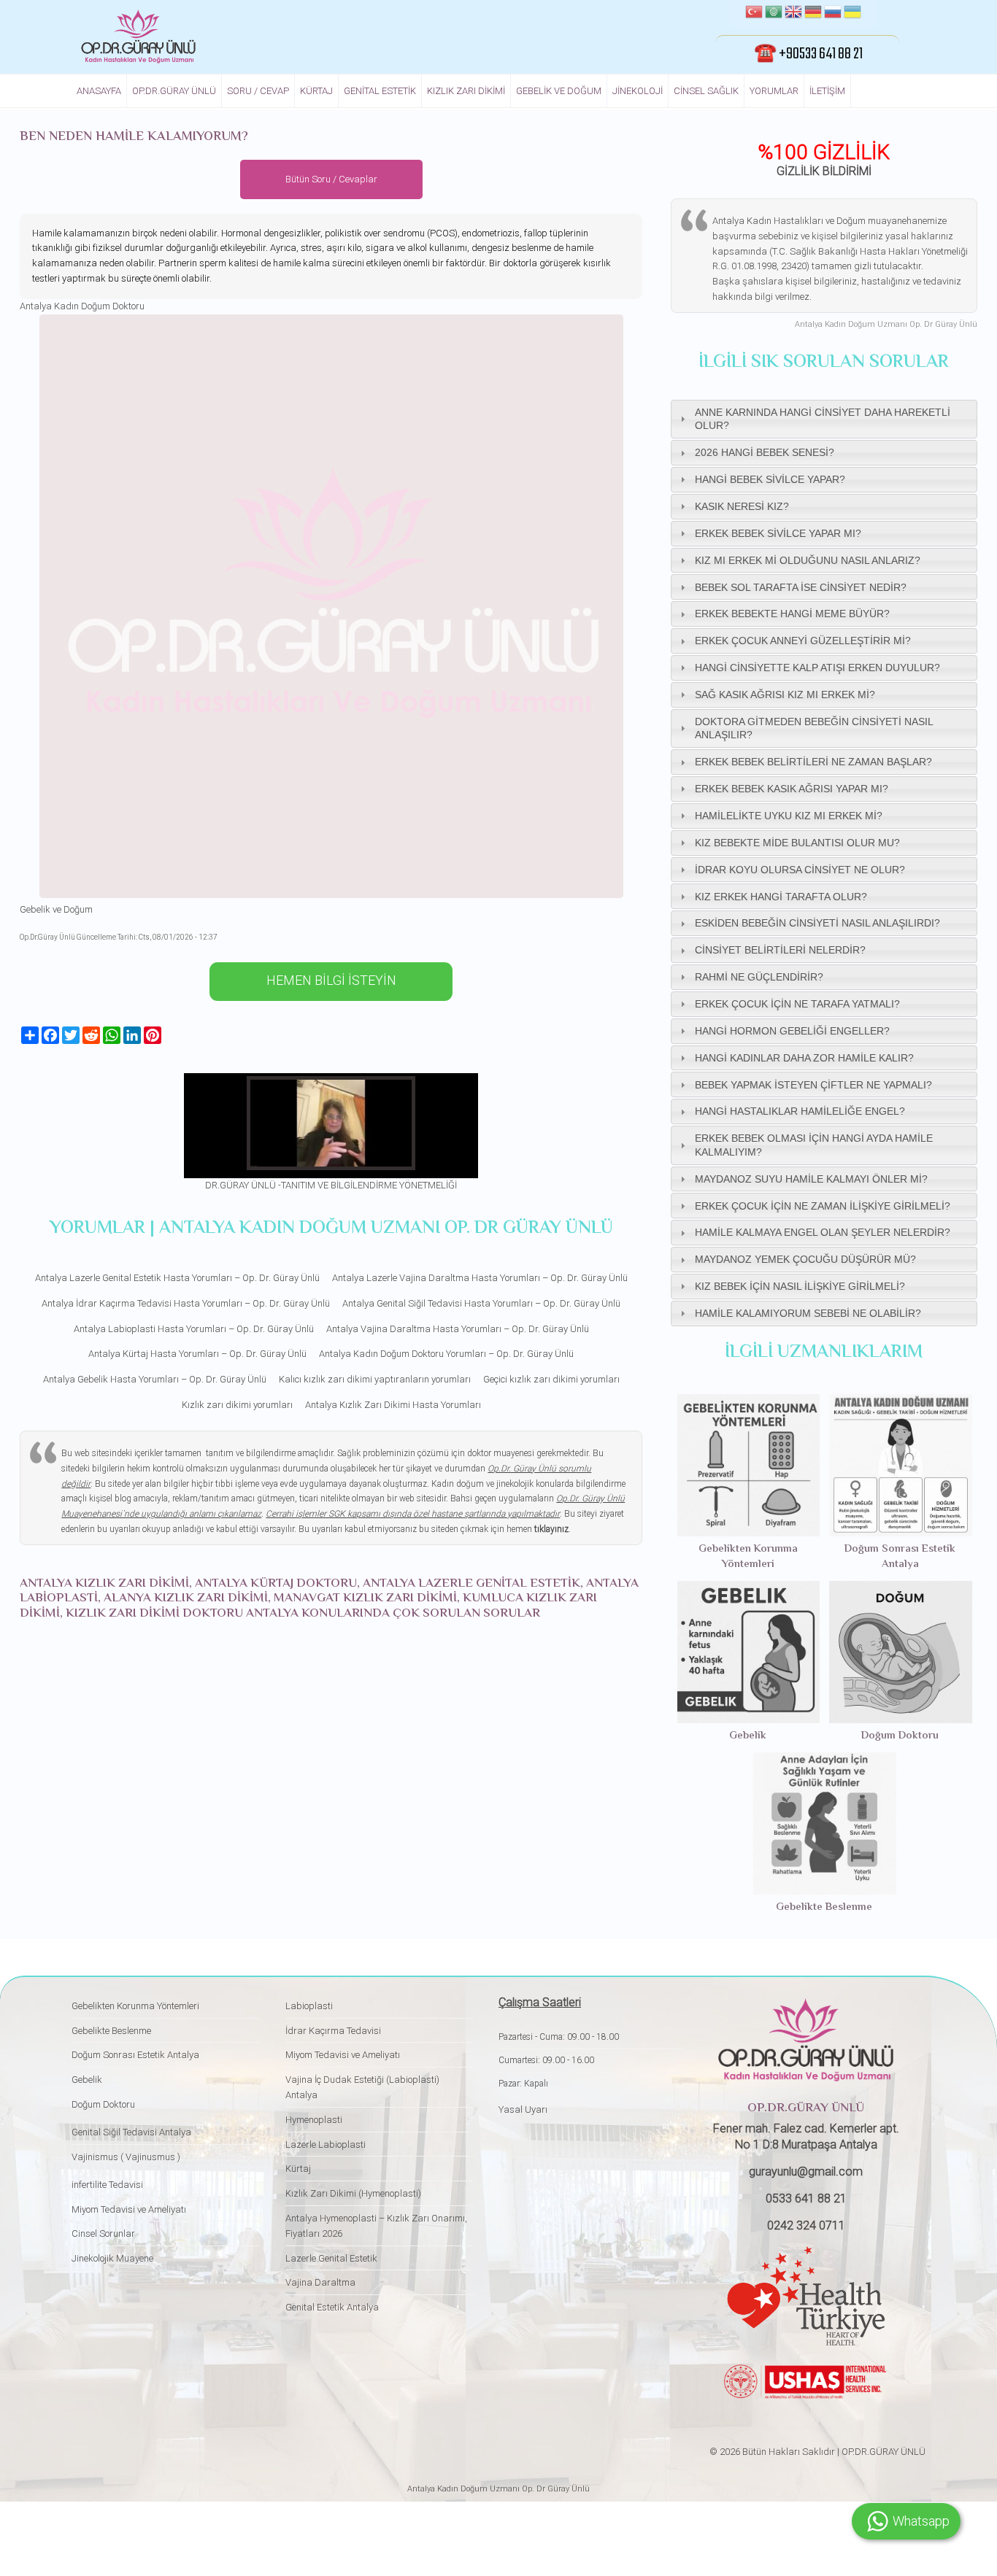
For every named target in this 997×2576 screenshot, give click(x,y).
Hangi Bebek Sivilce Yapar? (770, 479)
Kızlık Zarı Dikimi (466, 91)
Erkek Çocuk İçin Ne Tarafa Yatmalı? (797, 1004)
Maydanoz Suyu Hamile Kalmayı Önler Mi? (811, 1179)
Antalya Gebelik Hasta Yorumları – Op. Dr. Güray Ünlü (155, 1379)
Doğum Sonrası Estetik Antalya (900, 1557)
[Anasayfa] (138, 36)
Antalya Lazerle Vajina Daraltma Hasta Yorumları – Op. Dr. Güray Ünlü (480, 1278)
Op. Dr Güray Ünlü (555, 2489)
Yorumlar (774, 91)
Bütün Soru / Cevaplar (331, 179)
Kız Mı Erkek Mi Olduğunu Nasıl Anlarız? (808, 560)
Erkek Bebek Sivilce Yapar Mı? (778, 533)
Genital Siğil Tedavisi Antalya (131, 2132)
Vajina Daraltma (320, 2282)
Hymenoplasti (314, 2120)
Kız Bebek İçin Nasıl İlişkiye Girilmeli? (800, 1286)
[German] (813, 14)
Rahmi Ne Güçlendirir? (759, 977)
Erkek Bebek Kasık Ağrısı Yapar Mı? (792, 789)
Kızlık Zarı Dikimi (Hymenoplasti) (353, 2193)
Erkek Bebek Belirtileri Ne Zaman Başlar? (813, 762)
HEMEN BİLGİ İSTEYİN (331, 980)
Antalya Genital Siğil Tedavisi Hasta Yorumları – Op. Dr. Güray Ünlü (481, 1303)
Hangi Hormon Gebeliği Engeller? (792, 1031)
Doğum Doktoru (900, 1736)
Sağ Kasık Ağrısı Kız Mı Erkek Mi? (785, 695)
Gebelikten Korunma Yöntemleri (748, 1557)
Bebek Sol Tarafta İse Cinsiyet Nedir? (801, 587)
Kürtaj (316, 91)
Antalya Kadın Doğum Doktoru (82, 306)
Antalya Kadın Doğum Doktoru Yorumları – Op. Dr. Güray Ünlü (446, 1354)
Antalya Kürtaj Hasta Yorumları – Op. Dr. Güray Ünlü (197, 1354)
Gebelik (748, 1736)
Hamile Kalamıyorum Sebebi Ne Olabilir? (808, 1313)
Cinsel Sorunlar (103, 2233)
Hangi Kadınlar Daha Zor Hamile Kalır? (804, 1058)
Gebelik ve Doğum (559, 91)
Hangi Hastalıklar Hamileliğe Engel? (800, 1111)
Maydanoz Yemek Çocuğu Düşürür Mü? (805, 1259)
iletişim (827, 91)
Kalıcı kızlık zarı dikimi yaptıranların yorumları (375, 1379)
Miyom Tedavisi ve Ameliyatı (129, 2209)
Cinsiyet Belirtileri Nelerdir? (780, 950)
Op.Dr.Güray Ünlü (174, 91)
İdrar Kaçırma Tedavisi (333, 2031)
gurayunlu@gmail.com (806, 2171)
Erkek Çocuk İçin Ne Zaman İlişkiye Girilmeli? (823, 1206)
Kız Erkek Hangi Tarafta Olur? (781, 897)
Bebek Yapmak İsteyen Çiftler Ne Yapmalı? (813, 1085)
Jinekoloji (638, 91)
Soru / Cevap (258, 91)
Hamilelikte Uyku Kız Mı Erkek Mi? (789, 816)
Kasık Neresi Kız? (742, 506)
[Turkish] (754, 14)
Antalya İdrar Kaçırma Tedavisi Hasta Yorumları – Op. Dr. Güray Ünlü (186, 1303)
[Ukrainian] (852, 14)
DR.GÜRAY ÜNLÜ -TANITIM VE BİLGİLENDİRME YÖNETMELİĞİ (331, 1185)
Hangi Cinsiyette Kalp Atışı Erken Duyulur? (817, 668)
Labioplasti (309, 2006)
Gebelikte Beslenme (824, 1907)
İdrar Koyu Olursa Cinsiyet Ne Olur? (800, 870)
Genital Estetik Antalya (332, 2307)
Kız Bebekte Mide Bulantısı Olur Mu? (797, 843)
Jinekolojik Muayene (112, 2258)
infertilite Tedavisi (107, 2185)
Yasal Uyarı (523, 2109)
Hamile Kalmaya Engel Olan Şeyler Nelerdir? (823, 1232)
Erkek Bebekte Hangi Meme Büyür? (792, 614)
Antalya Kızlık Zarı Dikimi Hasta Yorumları (393, 1405)
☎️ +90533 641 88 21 (808, 54)
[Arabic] (774, 14)
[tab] (824, 419)
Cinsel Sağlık (706, 91)
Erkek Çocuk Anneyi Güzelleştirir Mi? (803, 641)
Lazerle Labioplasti (326, 2144)
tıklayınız (551, 1529)
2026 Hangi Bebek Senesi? (765, 452)
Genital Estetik (380, 91)
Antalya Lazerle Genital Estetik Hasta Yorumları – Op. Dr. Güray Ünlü (177, 1278)
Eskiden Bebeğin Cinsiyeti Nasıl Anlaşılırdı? (817, 923)
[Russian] (833, 14)
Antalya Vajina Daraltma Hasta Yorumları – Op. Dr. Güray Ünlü (458, 1329)
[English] (793, 14)
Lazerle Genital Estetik (331, 2258)
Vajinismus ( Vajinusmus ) (126, 2157)
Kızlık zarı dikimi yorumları (237, 1405)
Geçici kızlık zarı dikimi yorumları (551, 1379)
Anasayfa (99, 91)
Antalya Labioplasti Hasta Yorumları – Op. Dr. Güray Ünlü (194, 1329)
